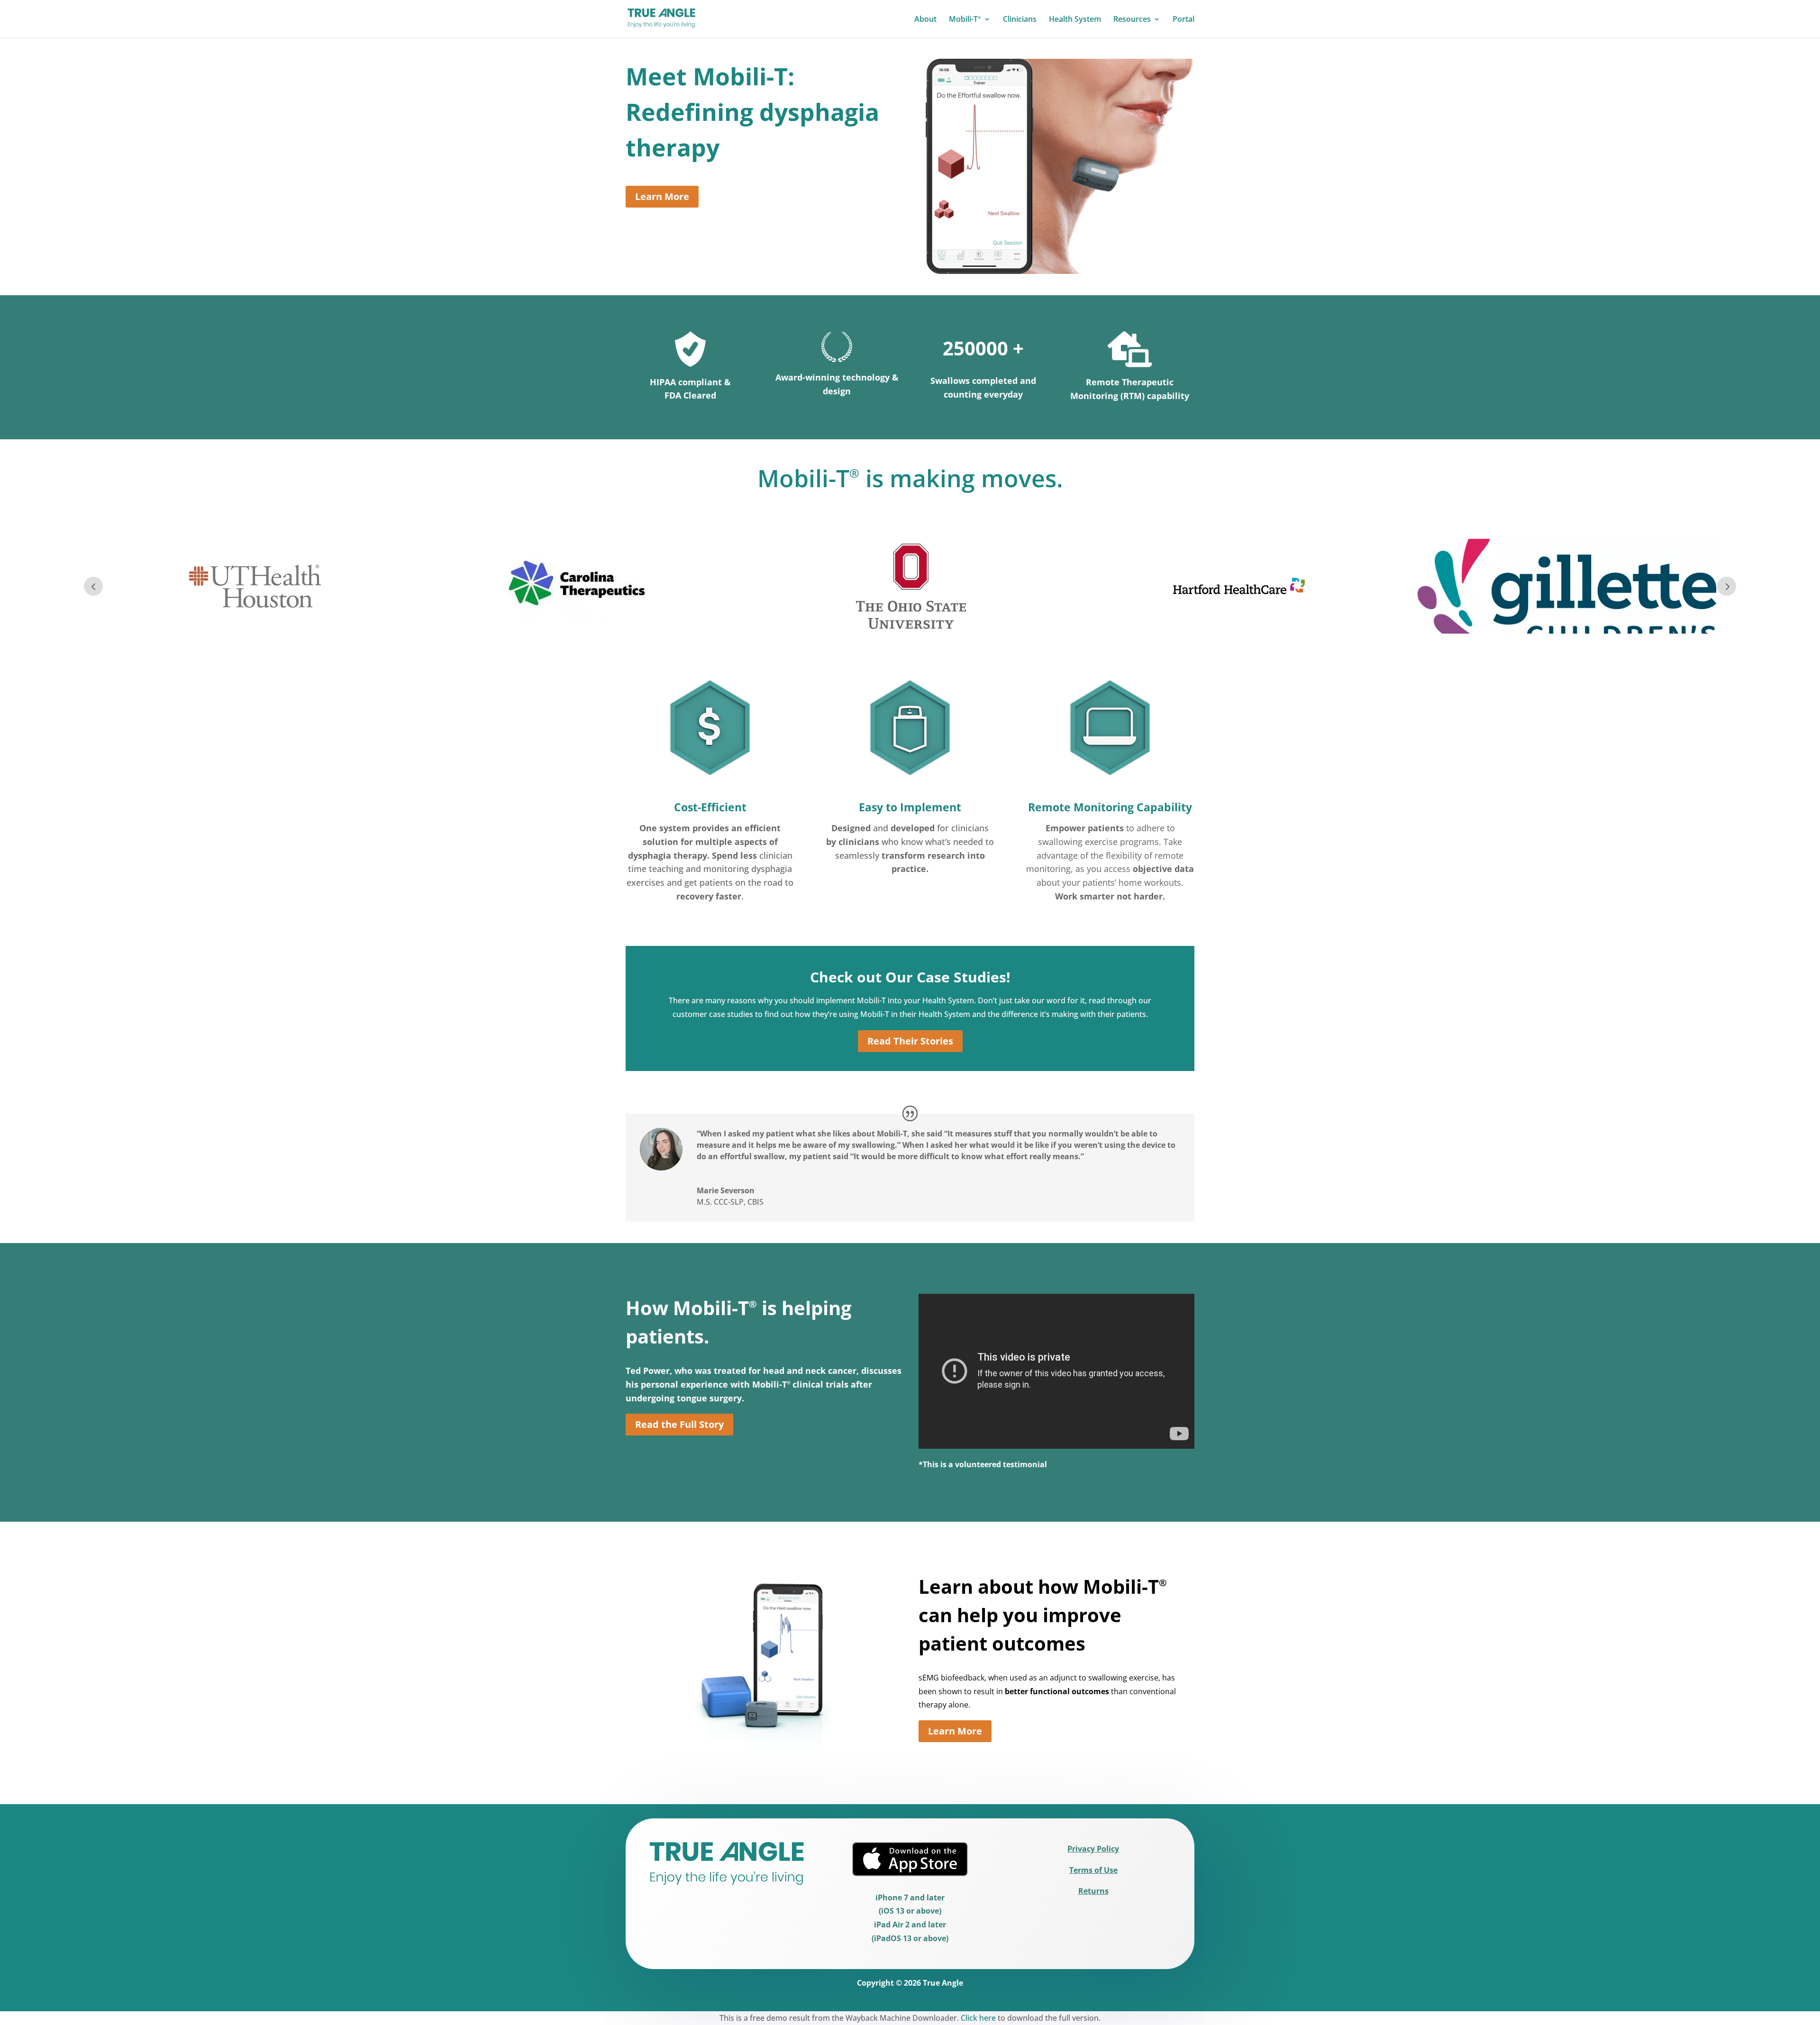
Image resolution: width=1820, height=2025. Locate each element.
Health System (1075, 20)
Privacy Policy (1093, 1849)
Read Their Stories (910, 1041)
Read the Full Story (679, 1424)
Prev (93, 586)
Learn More (662, 196)
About (925, 20)
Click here (978, 2018)
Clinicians (1020, 20)
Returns (1093, 1891)
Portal (1183, 20)
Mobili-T (965, 20)
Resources (1132, 20)
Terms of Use (1093, 1870)
